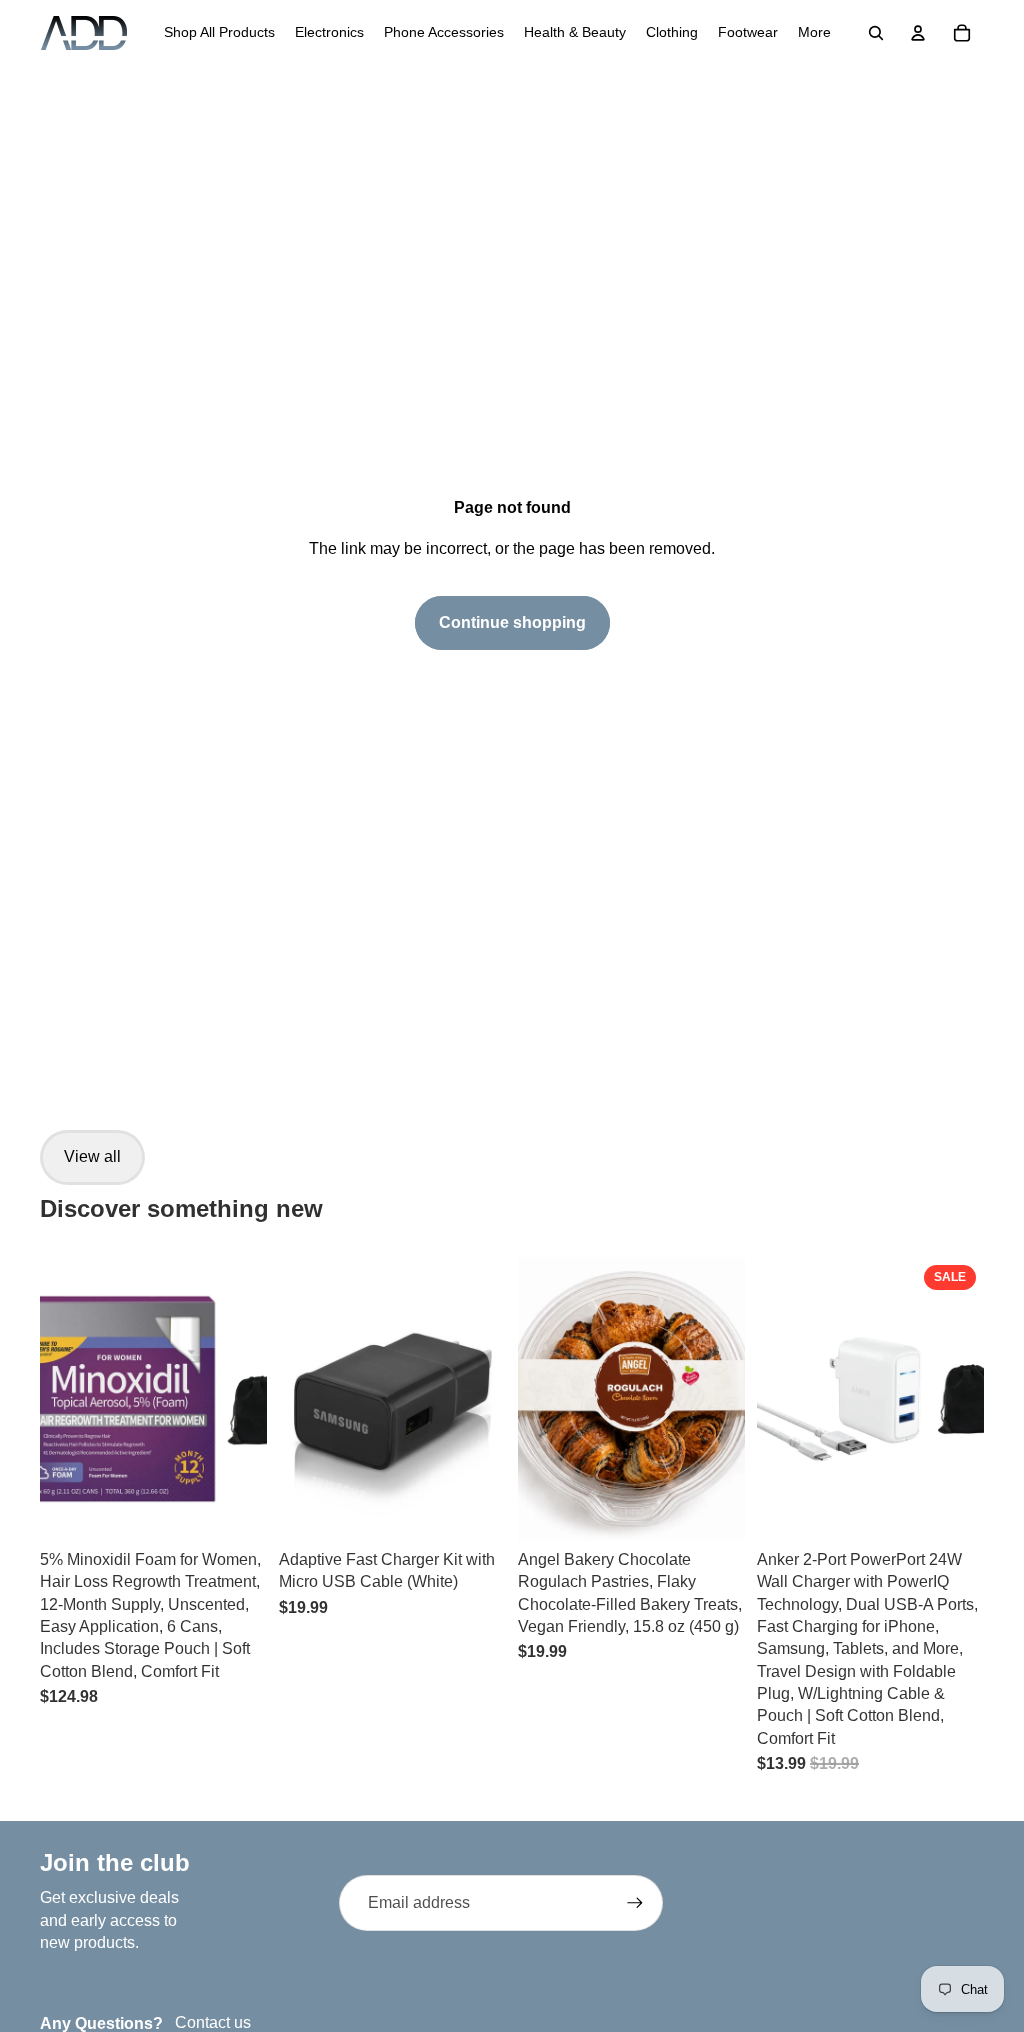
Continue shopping (512, 622)
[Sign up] (635, 1903)
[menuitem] (219, 33)
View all (92, 1156)
